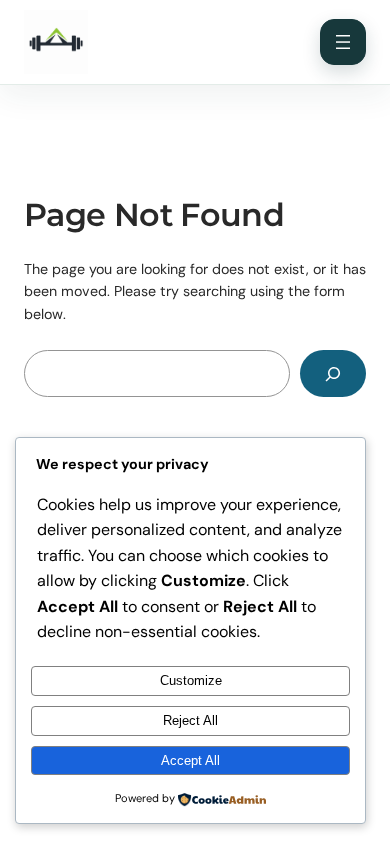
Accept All (190, 760)
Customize (191, 680)
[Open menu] (343, 42)
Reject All (190, 720)
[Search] (333, 373)
